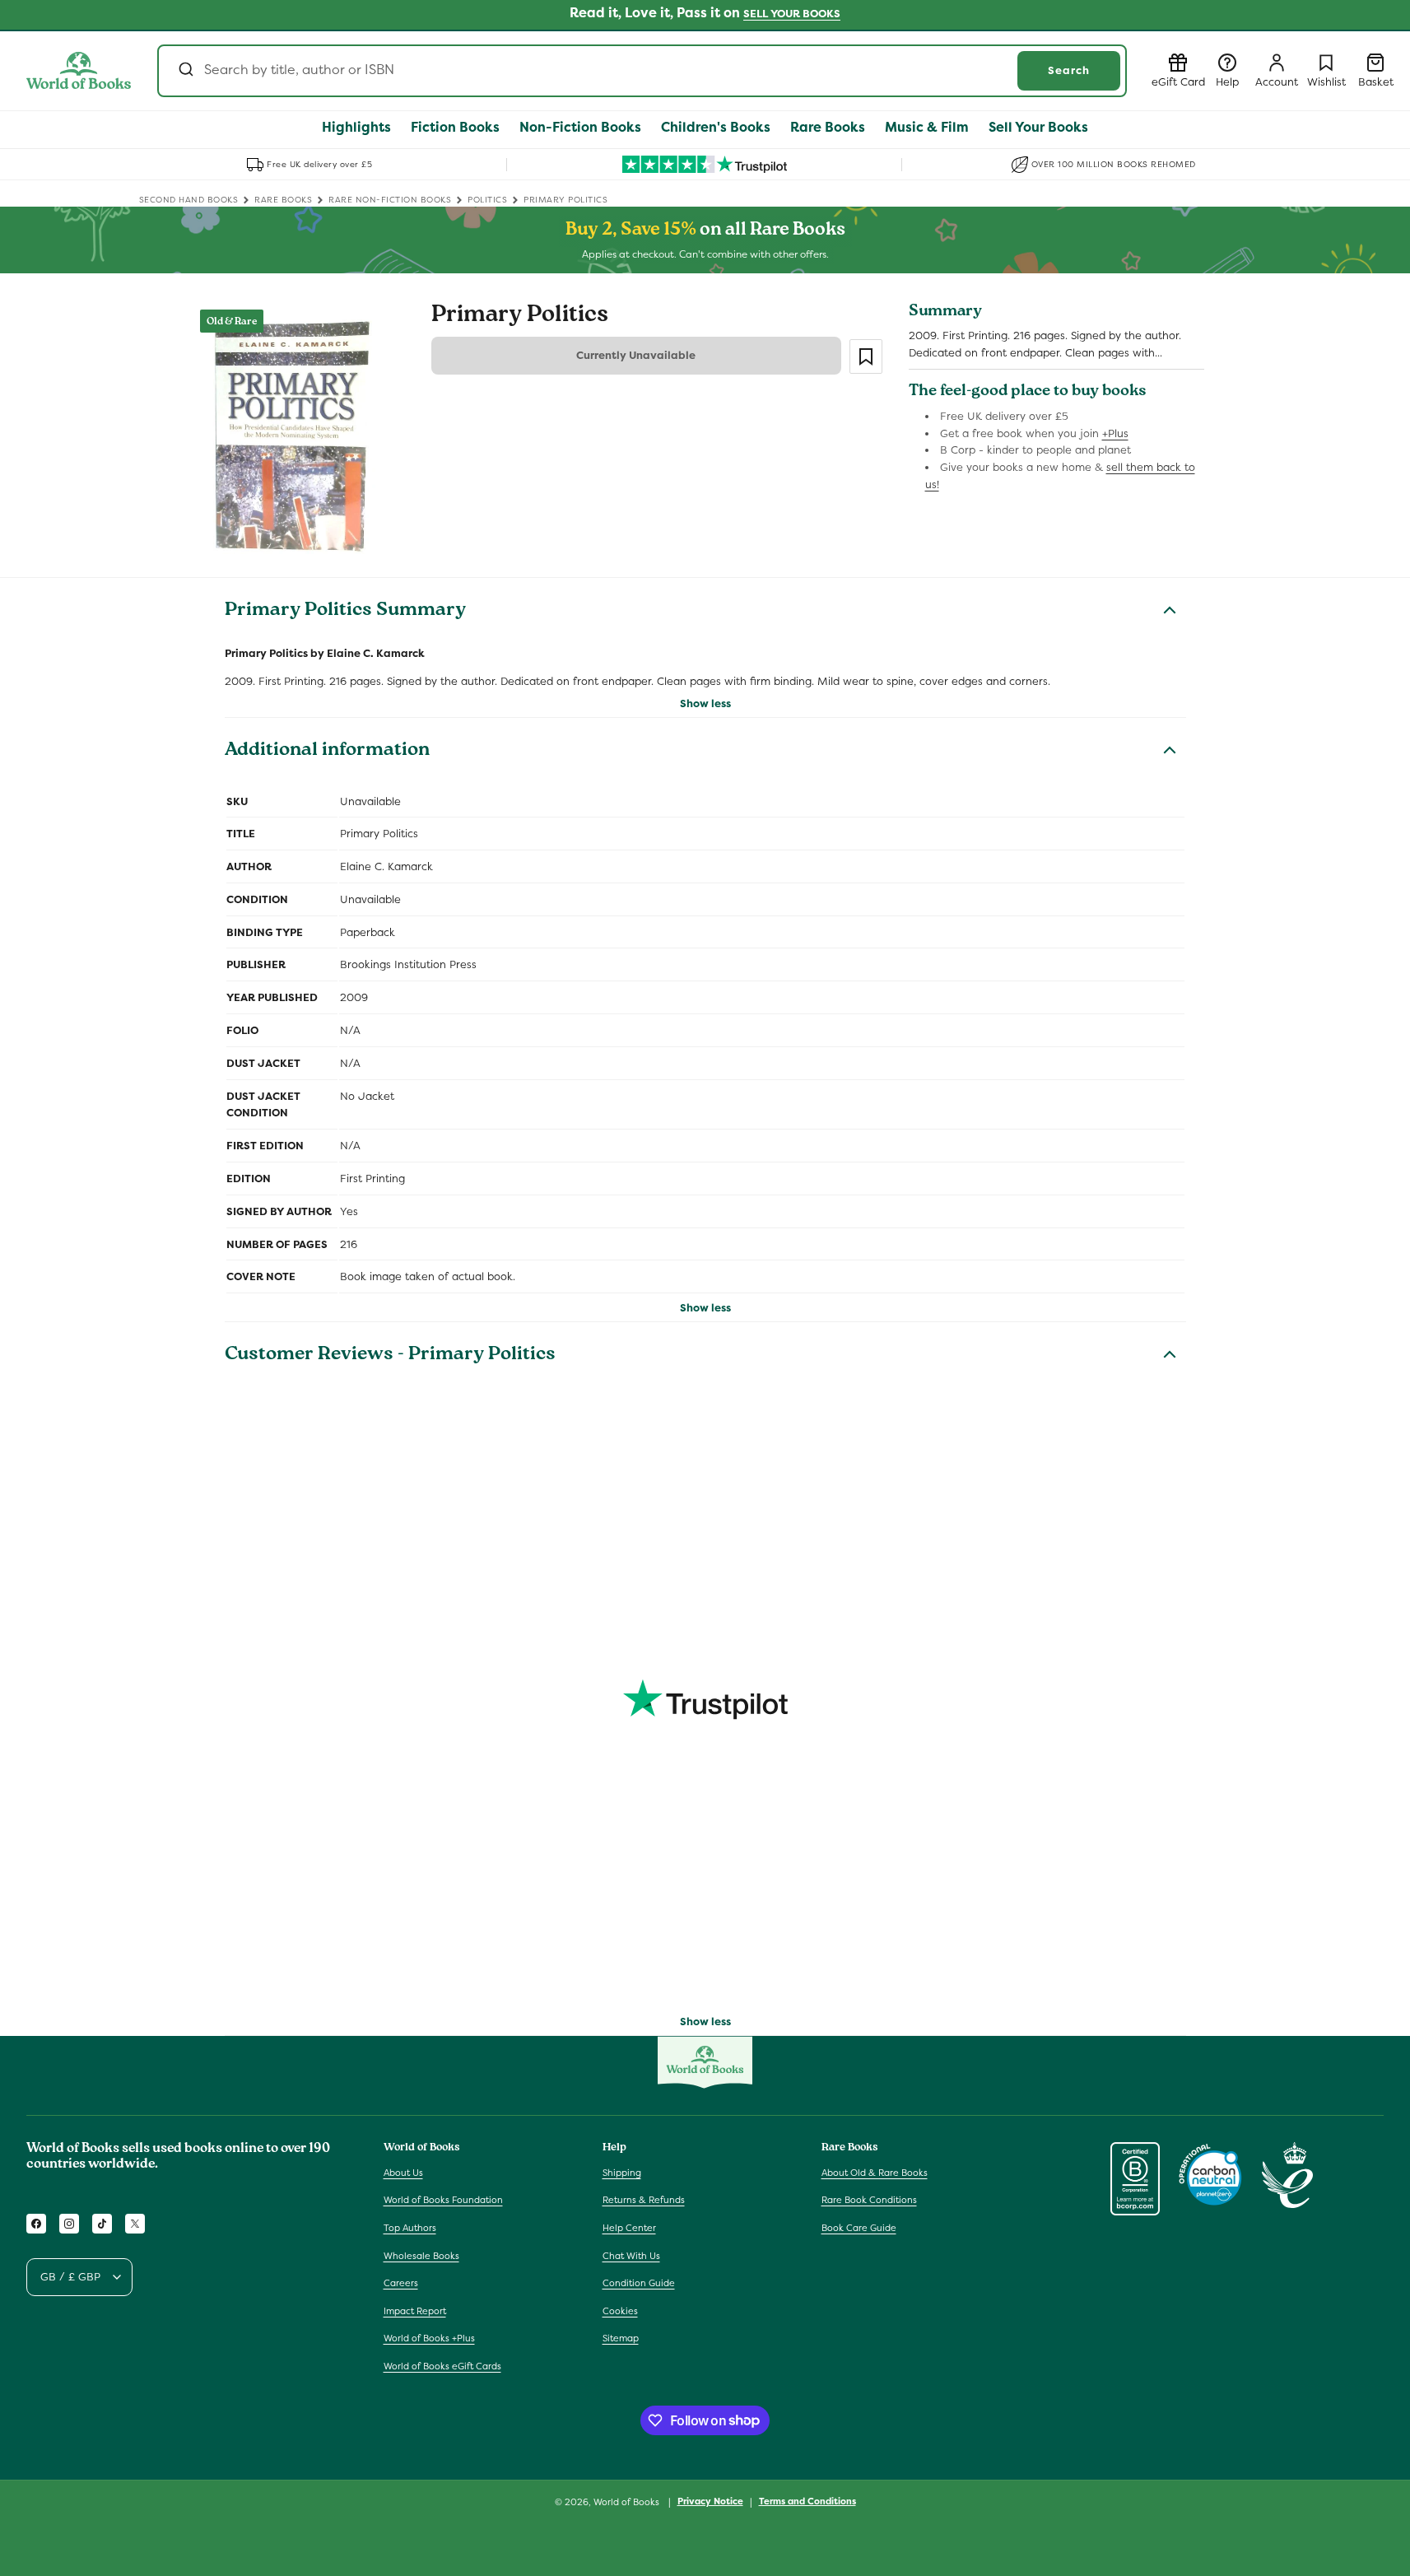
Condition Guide (639, 2283)
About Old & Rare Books (875, 2173)
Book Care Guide (859, 2228)
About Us (403, 2173)
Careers (401, 2283)
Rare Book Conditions (869, 2200)
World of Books (628, 2502)
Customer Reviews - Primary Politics (390, 1356)
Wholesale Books (421, 2256)
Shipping (622, 2173)
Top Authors (410, 2228)
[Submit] (185, 71)
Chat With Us (631, 2256)
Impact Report (415, 2311)
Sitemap (621, 2338)
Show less (705, 703)
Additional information (327, 752)
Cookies (620, 2311)
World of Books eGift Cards (442, 2366)
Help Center (629, 2228)
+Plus (1115, 433)
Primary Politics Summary (345, 612)
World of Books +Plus (429, 2338)
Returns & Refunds (644, 2200)
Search (1069, 70)
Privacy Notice (710, 2501)
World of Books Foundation (443, 2200)
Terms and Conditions (807, 2501)
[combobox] (642, 71)
